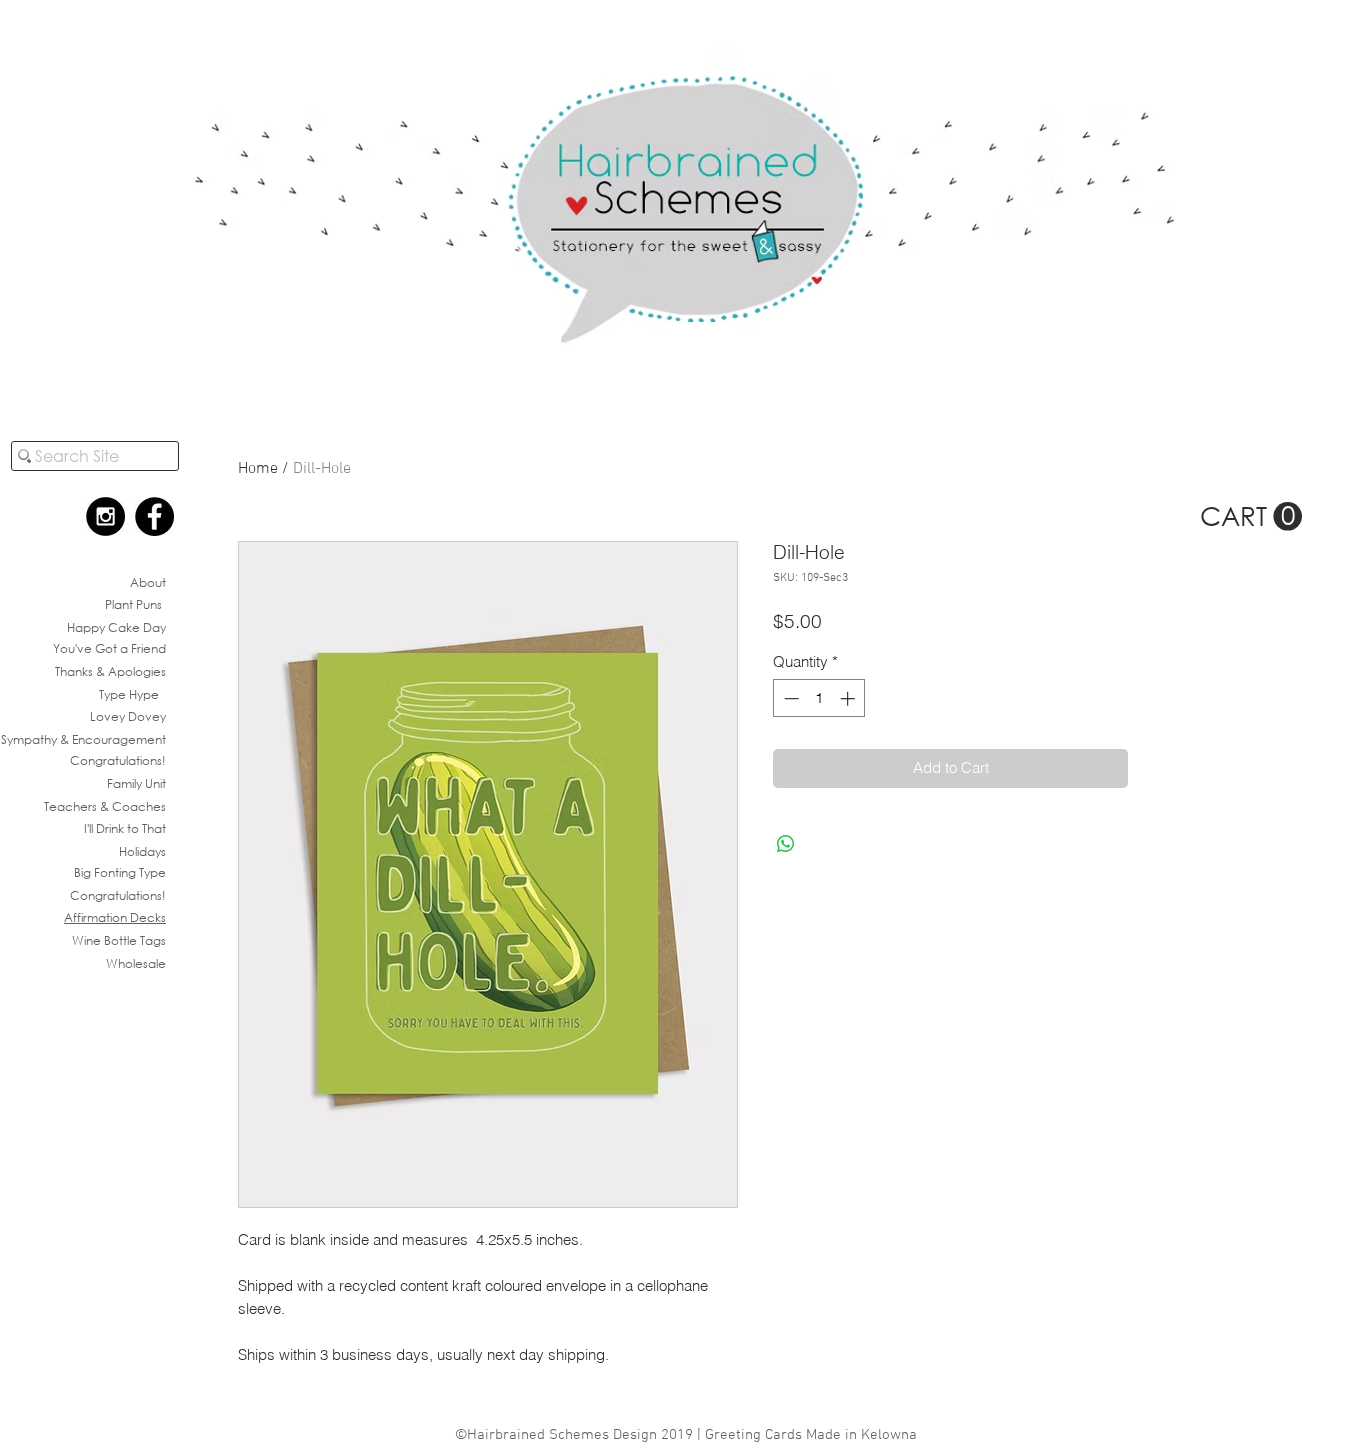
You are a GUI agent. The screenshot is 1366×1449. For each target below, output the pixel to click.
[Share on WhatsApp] (786, 844)
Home (258, 469)
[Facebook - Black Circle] (154, 516)
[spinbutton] (819, 698)
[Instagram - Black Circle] (105, 516)
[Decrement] (789, 698)
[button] (1251, 517)
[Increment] (849, 698)
